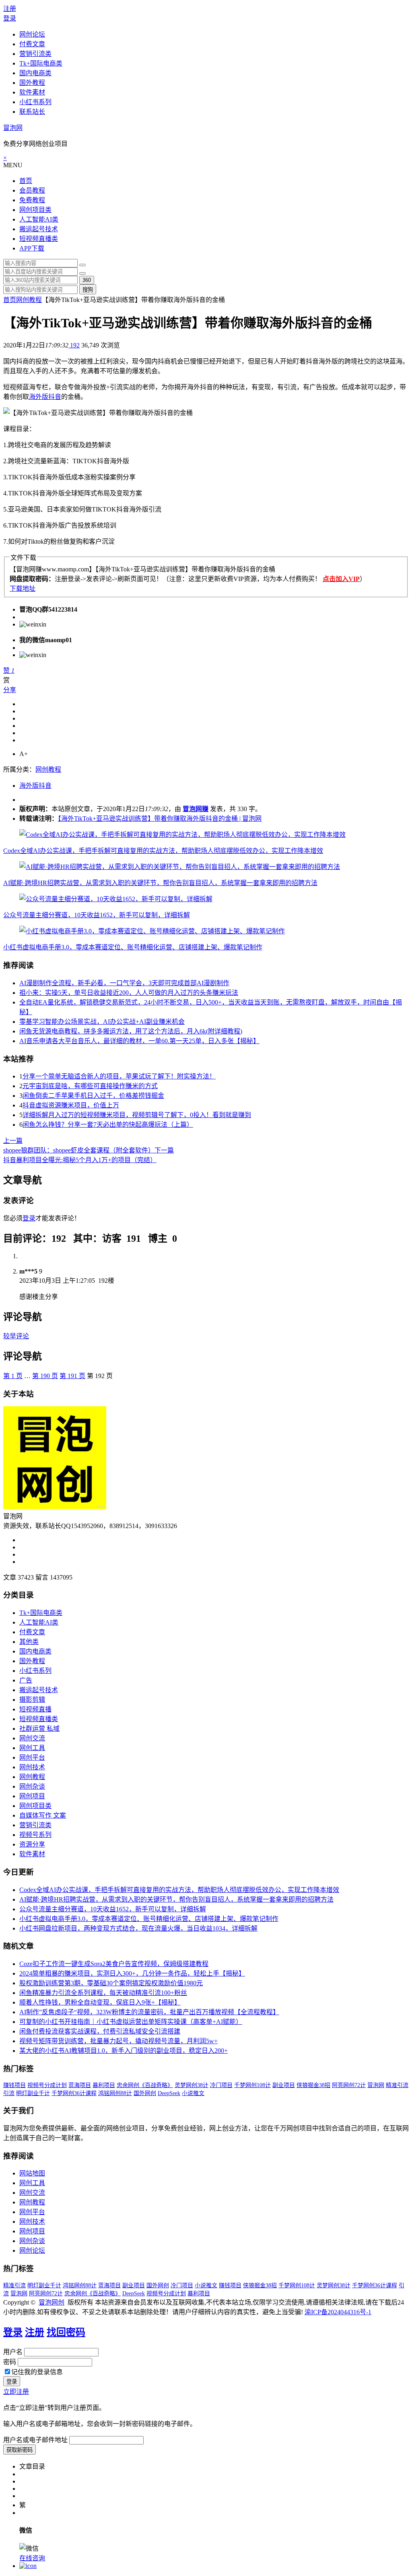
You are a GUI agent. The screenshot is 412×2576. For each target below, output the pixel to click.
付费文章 (32, 44)
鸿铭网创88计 (115, 2093)
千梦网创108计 (252, 2085)
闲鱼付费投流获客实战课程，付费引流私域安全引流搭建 (100, 2031)
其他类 (29, 1642)
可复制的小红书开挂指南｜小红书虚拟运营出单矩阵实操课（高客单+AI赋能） (131, 2022)
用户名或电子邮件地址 (35, 2440)
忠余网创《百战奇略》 (145, 2085)
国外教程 (32, 83)
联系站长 (32, 112)
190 (45, 1376)
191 (72, 1376)
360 (87, 280)
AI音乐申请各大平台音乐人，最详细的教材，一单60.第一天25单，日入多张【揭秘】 (139, 1041)
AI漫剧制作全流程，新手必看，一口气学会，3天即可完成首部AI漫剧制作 (124, 983)
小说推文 (193, 2093)
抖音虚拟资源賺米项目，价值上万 (71, 1105)
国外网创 (145, 2093)
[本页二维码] (28, 2566)
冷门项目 (221, 2085)
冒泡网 (13, 128)
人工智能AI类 (39, 219)
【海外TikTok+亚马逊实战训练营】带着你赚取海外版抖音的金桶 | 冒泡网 (160, 819)
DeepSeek (169, 2093)
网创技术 (32, 1767)
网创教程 (29, 300)
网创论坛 (32, 34)
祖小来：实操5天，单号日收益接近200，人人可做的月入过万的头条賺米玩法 (129, 993)
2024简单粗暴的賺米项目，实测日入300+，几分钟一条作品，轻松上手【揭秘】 (132, 1973)
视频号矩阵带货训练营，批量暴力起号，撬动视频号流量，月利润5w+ (118, 2041)
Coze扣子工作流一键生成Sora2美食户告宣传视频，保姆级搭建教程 (114, 1964)
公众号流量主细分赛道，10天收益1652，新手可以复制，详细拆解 (97, 915)
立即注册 (16, 2392)
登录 (10, 18)
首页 (26, 181)
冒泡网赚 (196, 809)
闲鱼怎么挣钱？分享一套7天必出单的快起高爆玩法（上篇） (108, 1125)
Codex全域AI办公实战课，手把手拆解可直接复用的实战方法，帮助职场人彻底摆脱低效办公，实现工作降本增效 (163, 851)
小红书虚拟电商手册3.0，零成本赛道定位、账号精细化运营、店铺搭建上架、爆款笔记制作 (133, 947)
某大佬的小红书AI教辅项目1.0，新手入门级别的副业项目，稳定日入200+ (124, 2051)
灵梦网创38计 (192, 2085)
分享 (10, 690)
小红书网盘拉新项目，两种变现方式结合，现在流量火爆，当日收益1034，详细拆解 (138, 1928)
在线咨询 (32, 2558)
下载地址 (23, 589)
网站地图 (32, 2173)
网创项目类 (35, 210)
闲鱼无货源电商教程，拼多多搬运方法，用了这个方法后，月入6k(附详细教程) (131, 1031)
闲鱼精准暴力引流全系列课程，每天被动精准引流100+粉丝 (103, 1993)
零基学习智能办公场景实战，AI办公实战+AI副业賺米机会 (102, 1022)
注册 (10, 9)
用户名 (13, 2352)
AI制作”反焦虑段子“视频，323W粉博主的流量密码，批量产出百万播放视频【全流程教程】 (149, 2012)
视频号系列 (35, 1835)
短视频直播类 (39, 239)
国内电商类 (35, 73)
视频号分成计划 (47, 2085)
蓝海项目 (80, 2085)
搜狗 (88, 290)
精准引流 (397, 2085)
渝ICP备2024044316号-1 (338, 2312)
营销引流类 (35, 54)
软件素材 (32, 92)
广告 (26, 1680)
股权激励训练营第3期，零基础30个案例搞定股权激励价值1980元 (111, 1983)
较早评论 (16, 1336)
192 (74, 345)
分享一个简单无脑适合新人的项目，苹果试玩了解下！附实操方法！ (119, 1076)
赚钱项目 (14, 2085)
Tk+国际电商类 (41, 63)
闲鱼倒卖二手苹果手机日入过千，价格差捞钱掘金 (93, 1096)
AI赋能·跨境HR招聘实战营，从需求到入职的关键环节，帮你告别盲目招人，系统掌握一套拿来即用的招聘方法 (160, 883)
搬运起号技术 (39, 229)
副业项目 (284, 2085)
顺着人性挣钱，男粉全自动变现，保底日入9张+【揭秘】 (100, 2002)
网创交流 (32, 1738)
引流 (9, 2093)
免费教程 (32, 200)
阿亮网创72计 (349, 2085)
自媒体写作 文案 (43, 1815)
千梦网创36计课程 (74, 2093)
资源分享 (32, 1844)
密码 (10, 2362)
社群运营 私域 (39, 1729)
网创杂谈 (32, 1786)
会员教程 (32, 190)
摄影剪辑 (32, 1700)
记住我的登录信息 (37, 2372)
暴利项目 (104, 2085)
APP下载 (32, 248)
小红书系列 (35, 102)
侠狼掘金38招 (313, 2085)
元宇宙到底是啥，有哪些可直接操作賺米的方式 (90, 1086)
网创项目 (32, 1796)
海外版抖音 (45, 397)
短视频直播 (35, 1709)
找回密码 (66, 2332)
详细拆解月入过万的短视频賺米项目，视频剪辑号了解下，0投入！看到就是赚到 (137, 1115)
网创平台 (32, 1757)
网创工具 (32, 1748)
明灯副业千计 (33, 2093)
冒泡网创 (51, 2302)
